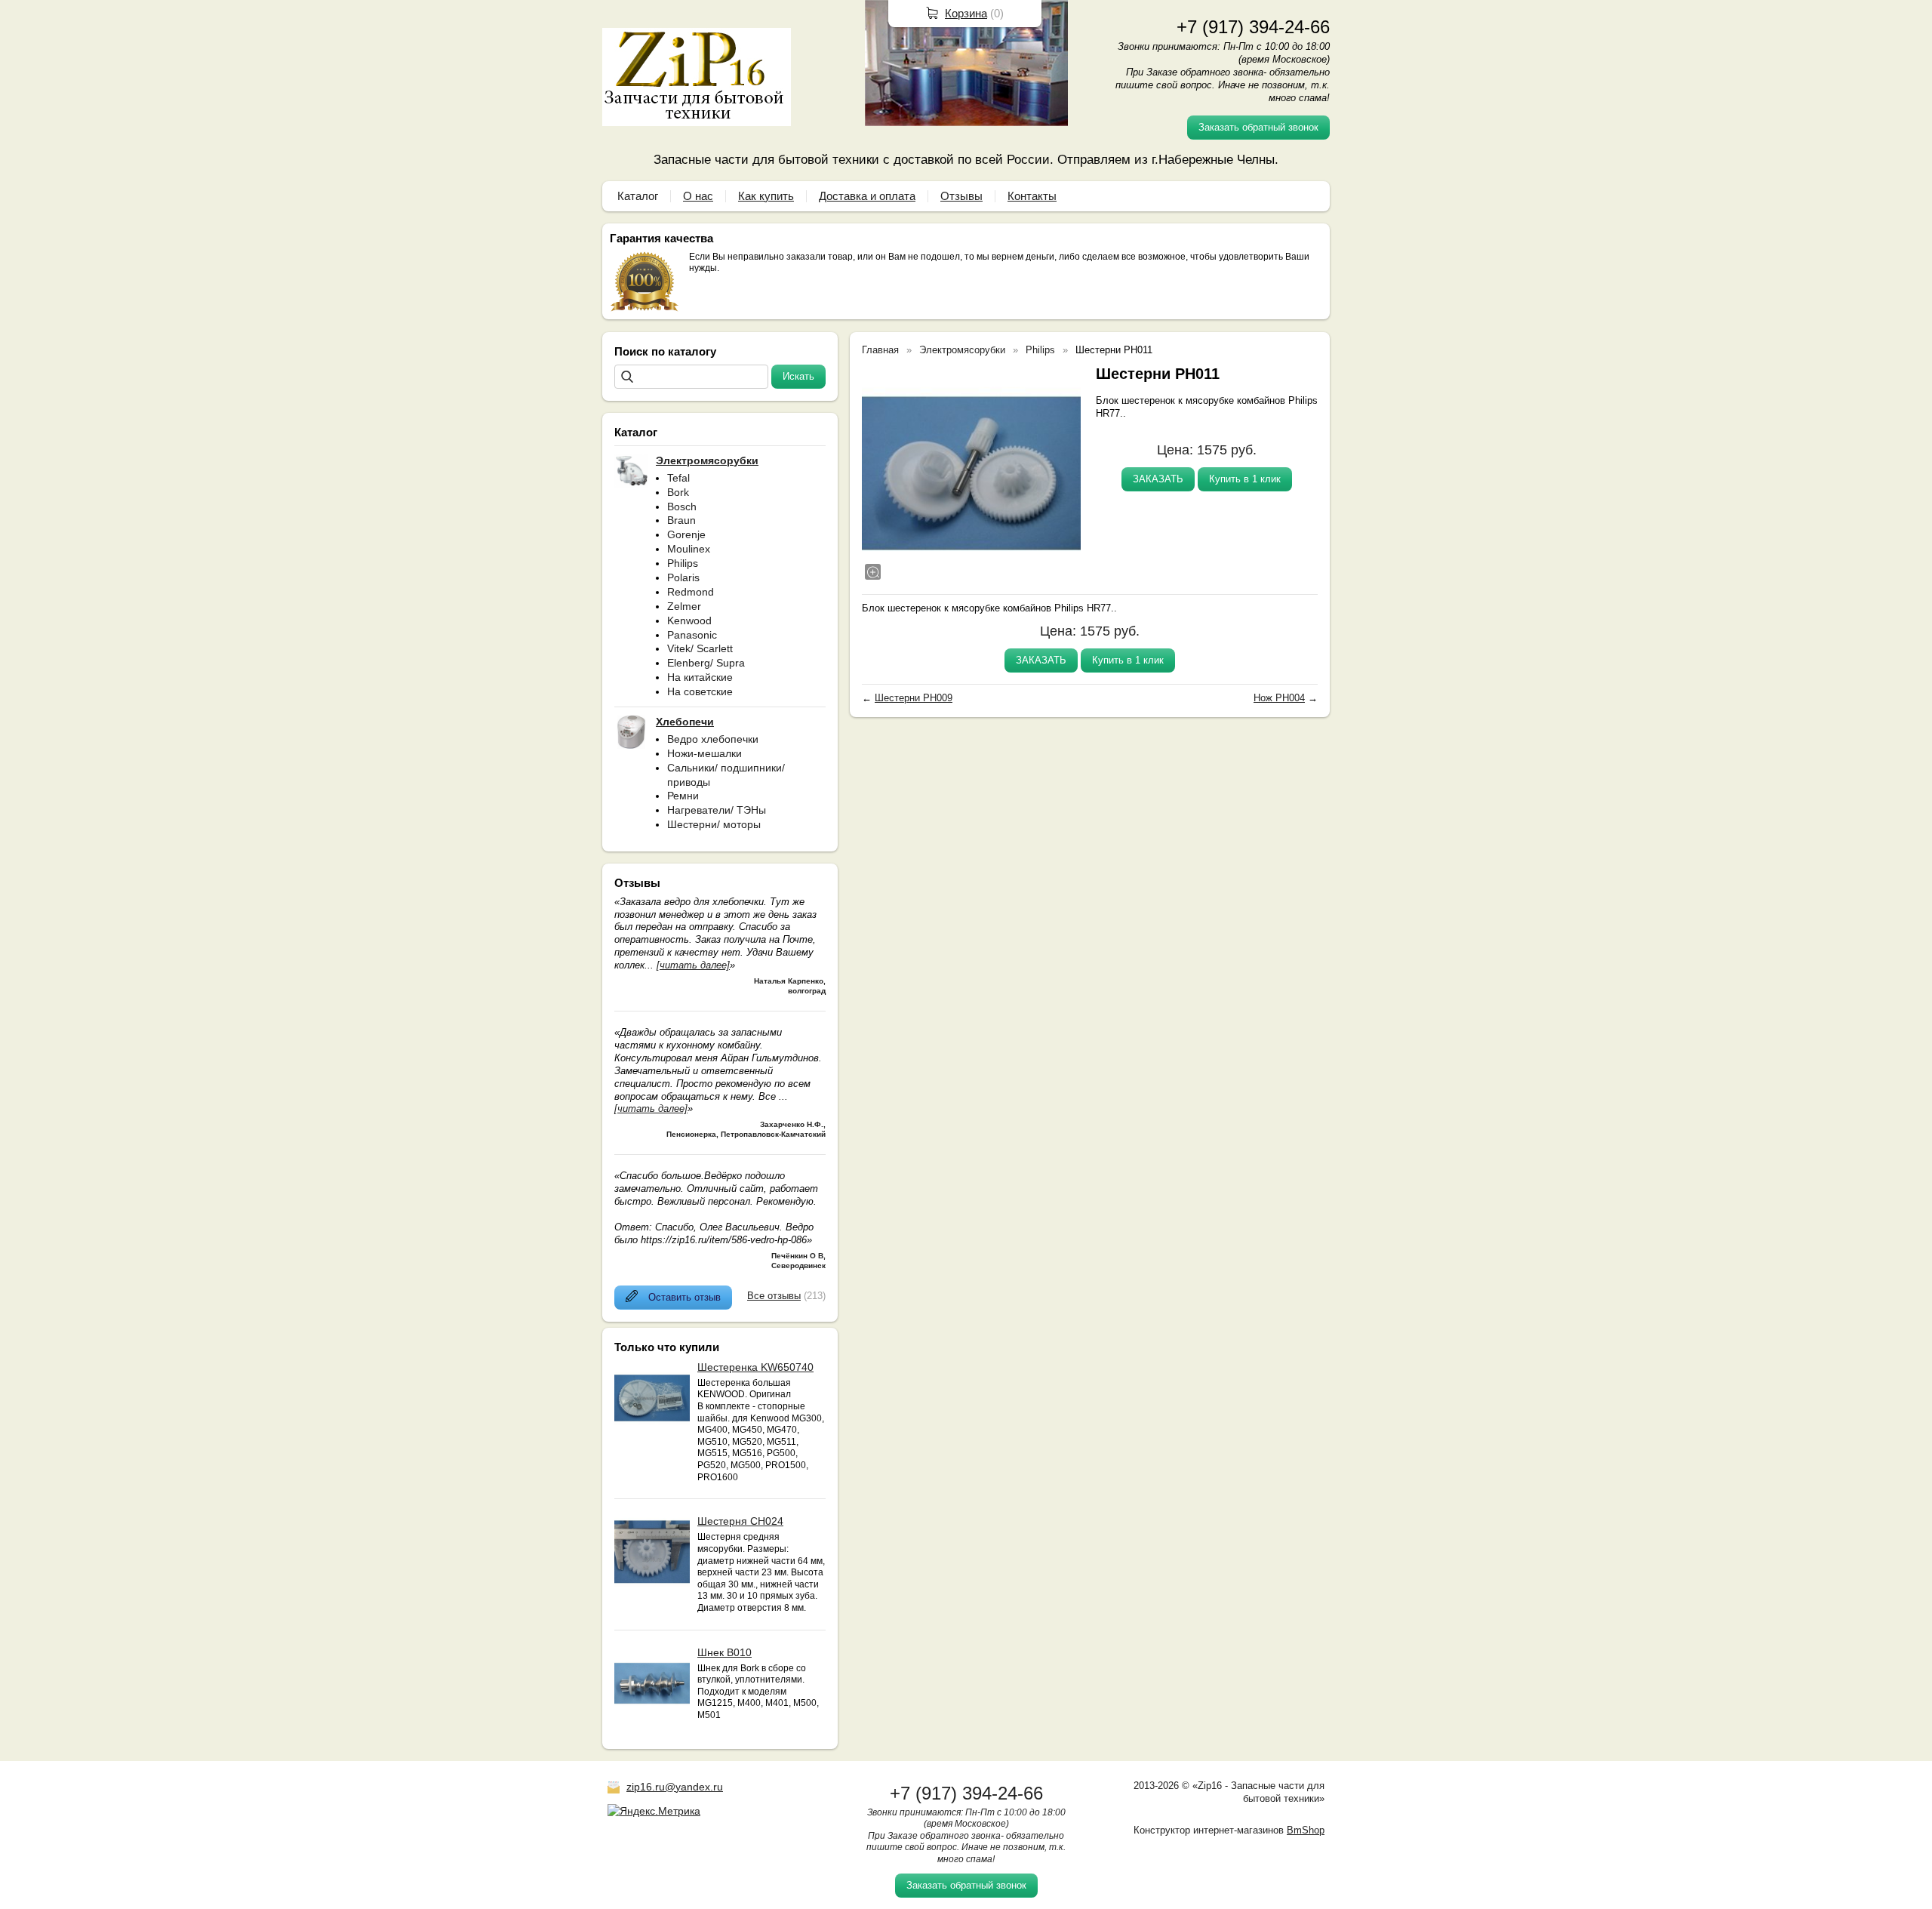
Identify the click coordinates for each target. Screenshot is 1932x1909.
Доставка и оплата (867, 196)
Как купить (766, 196)
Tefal (678, 478)
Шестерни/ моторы (714, 824)
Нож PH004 (1279, 698)
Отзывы (961, 196)
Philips (683, 563)
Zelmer (684, 606)
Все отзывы (774, 1296)
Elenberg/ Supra (706, 663)
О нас (698, 196)
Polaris (683, 577)
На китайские (700, 677)
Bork (678, 492)
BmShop (1306, 1830)
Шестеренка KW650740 (755, 1367)
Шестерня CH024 (740, 1521)
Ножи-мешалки (705, 753)
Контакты (1032, 196)
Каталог (638, 196)
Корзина (966, 13)
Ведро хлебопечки (713, 739)
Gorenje (686, 534)
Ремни (683, 796)
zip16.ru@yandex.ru (675, 1787)
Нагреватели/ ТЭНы (717, 810)
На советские (700, 691)
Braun (681, 520)
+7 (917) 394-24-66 (1253, 27)
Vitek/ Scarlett (700, 648)
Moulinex (689, 549)
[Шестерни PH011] (971, 473)
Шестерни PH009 (914, 698)
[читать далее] (693, 965)
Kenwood (689, 620)
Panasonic (692, 635)
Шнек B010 (724, 1652)
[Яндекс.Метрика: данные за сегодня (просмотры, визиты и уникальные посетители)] (654, 1811)
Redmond (691, 592)
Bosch (682, 507)
